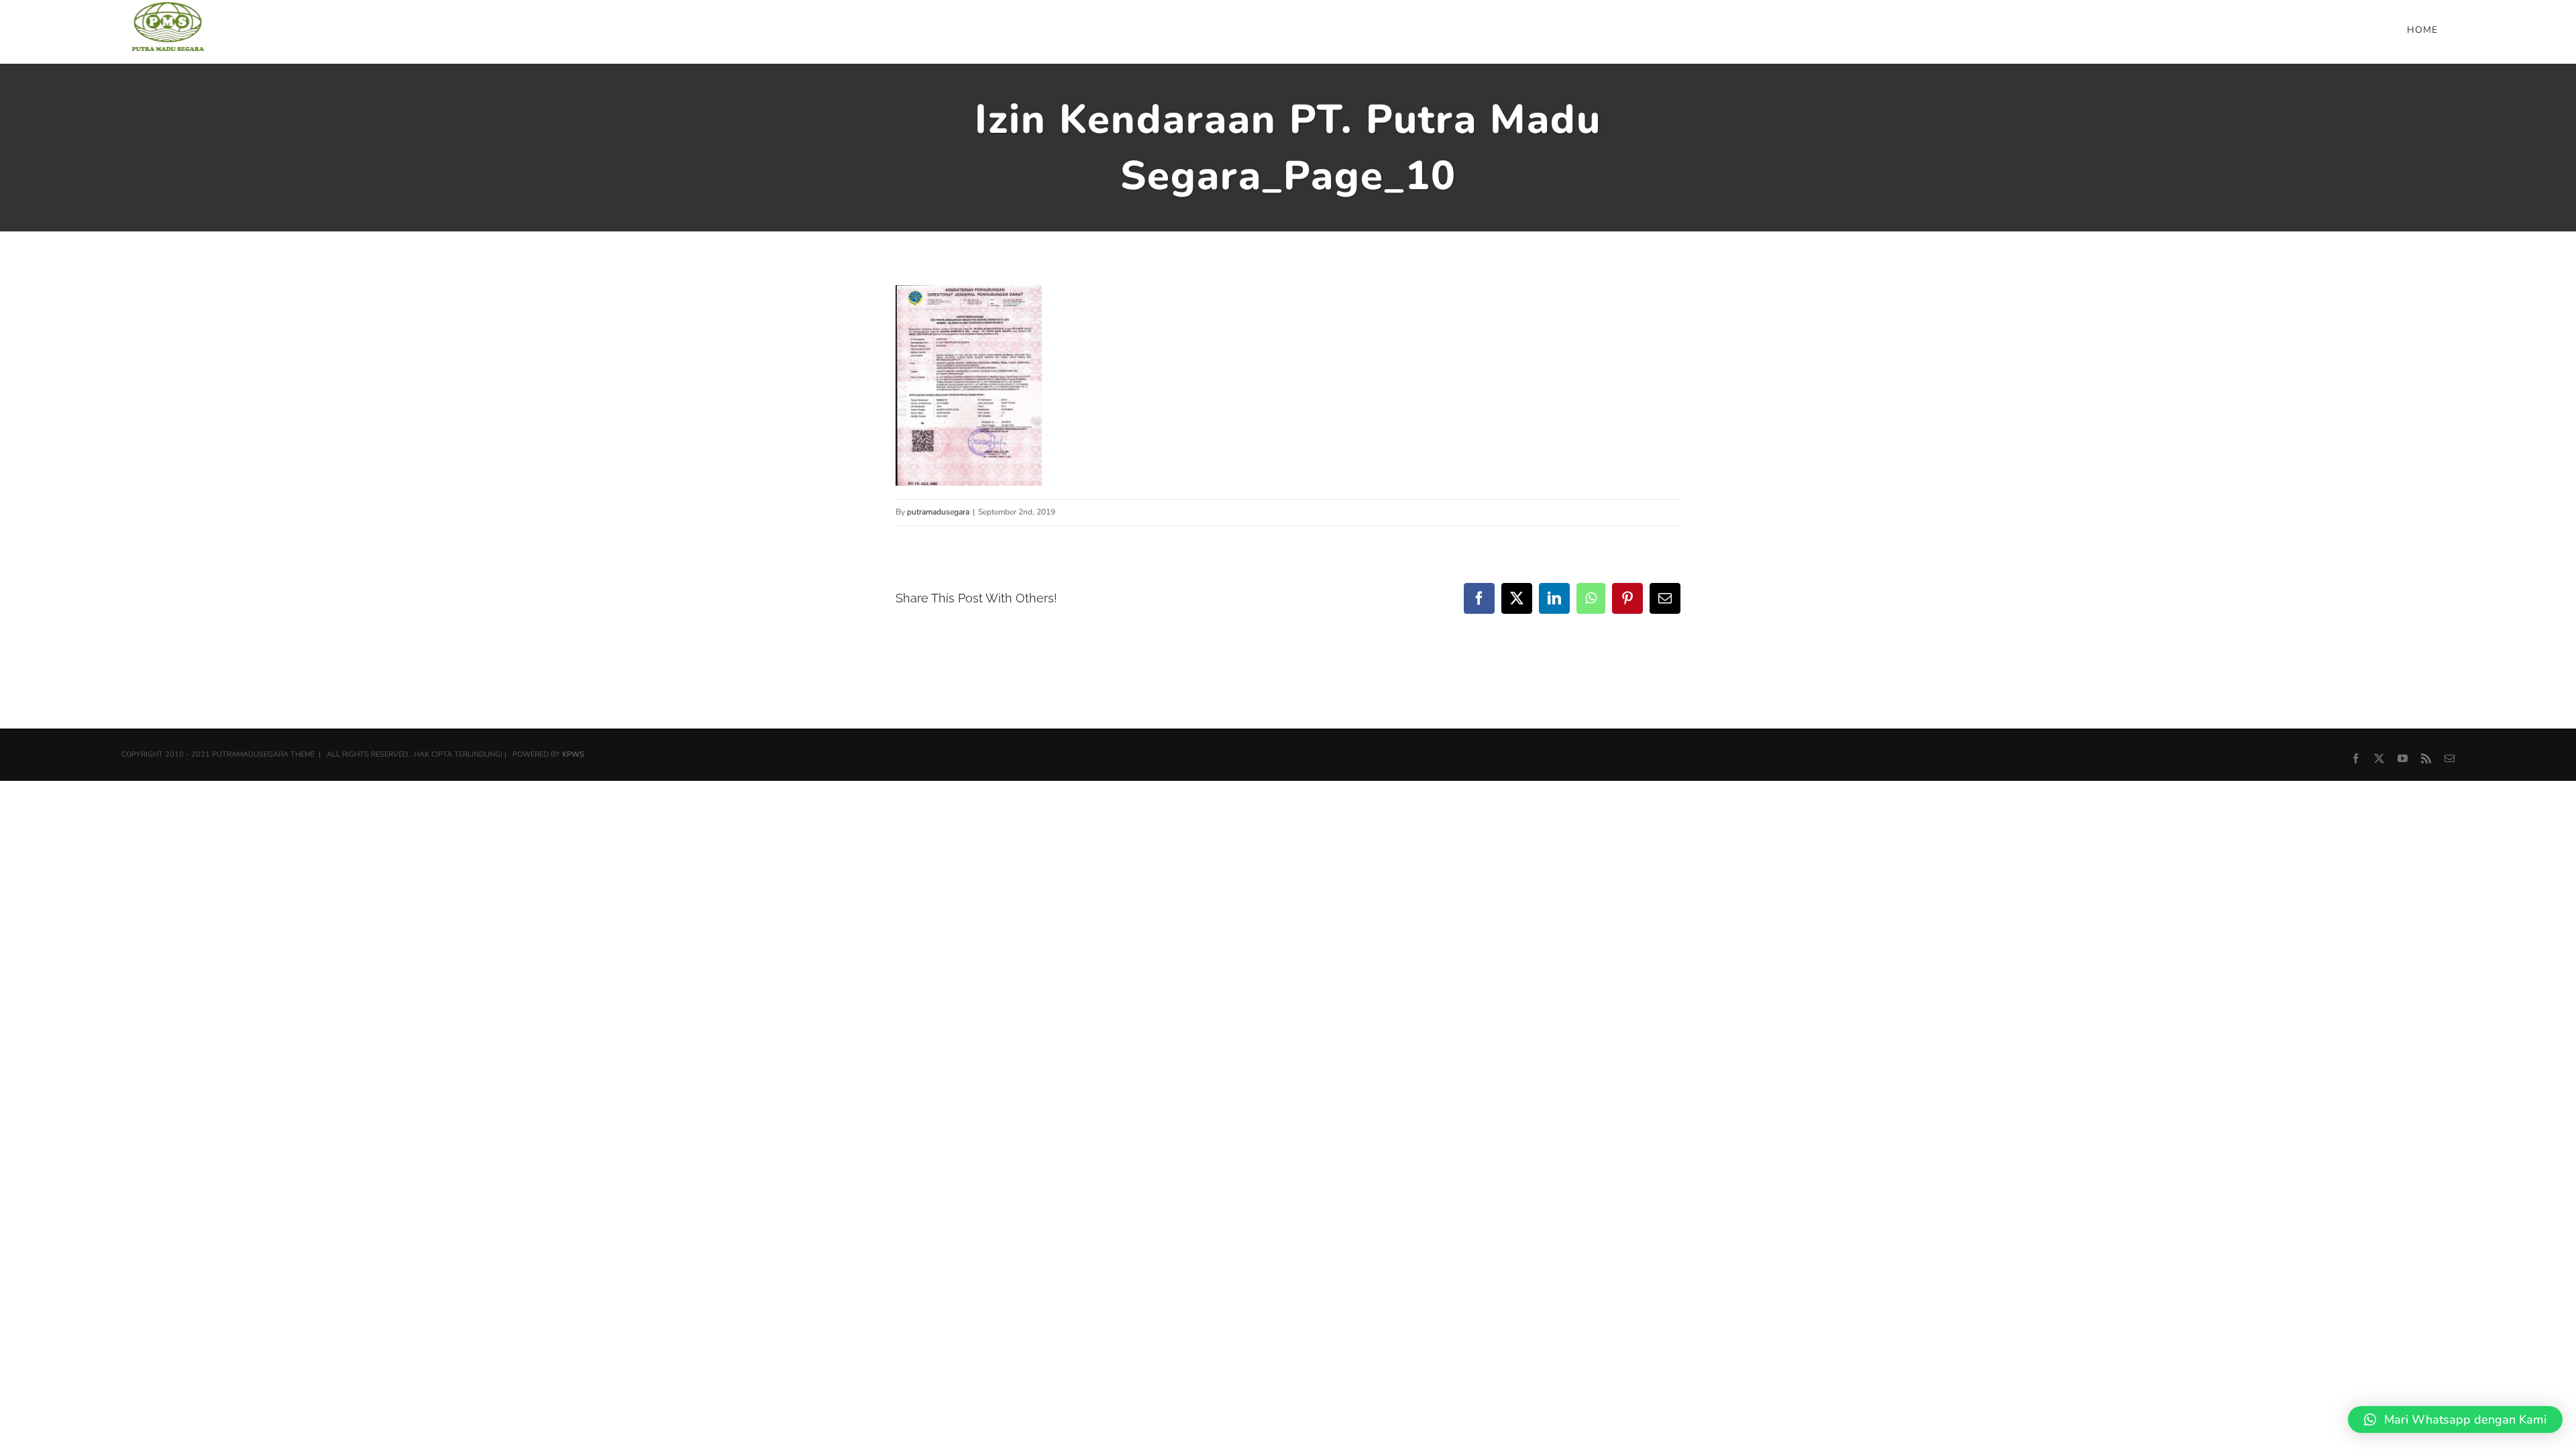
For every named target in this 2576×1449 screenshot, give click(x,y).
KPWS (573, 754)
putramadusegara (938, 512)
